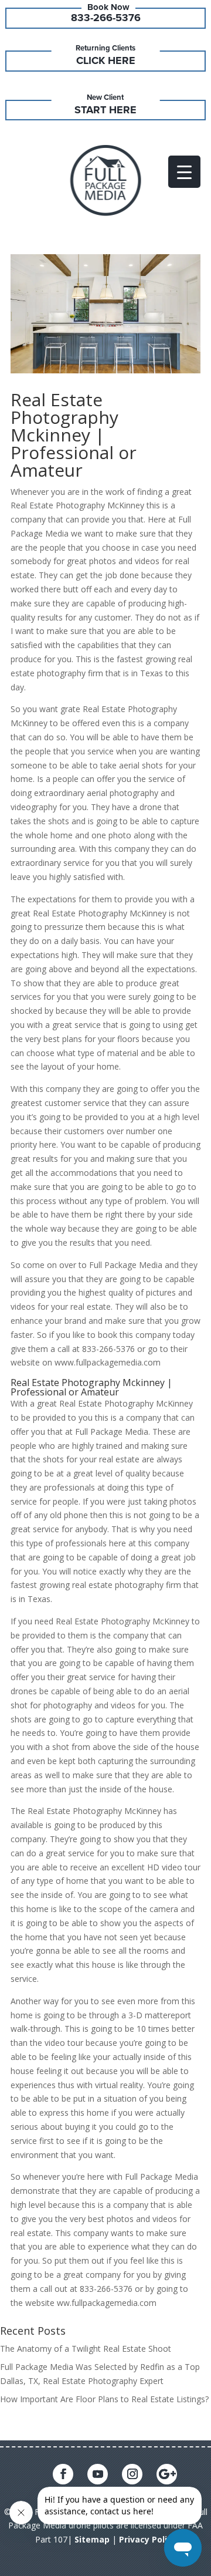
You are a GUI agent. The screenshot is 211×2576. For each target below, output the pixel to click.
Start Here (105, 110)
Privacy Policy (148, 2539)
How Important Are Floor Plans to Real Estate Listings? (104, 2399)
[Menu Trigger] (184, 172)
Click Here (106, 60)
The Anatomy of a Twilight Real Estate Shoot (86, 2349)
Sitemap (92, 2539)
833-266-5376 (106, 18)
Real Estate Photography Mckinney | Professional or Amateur (74, 435)
